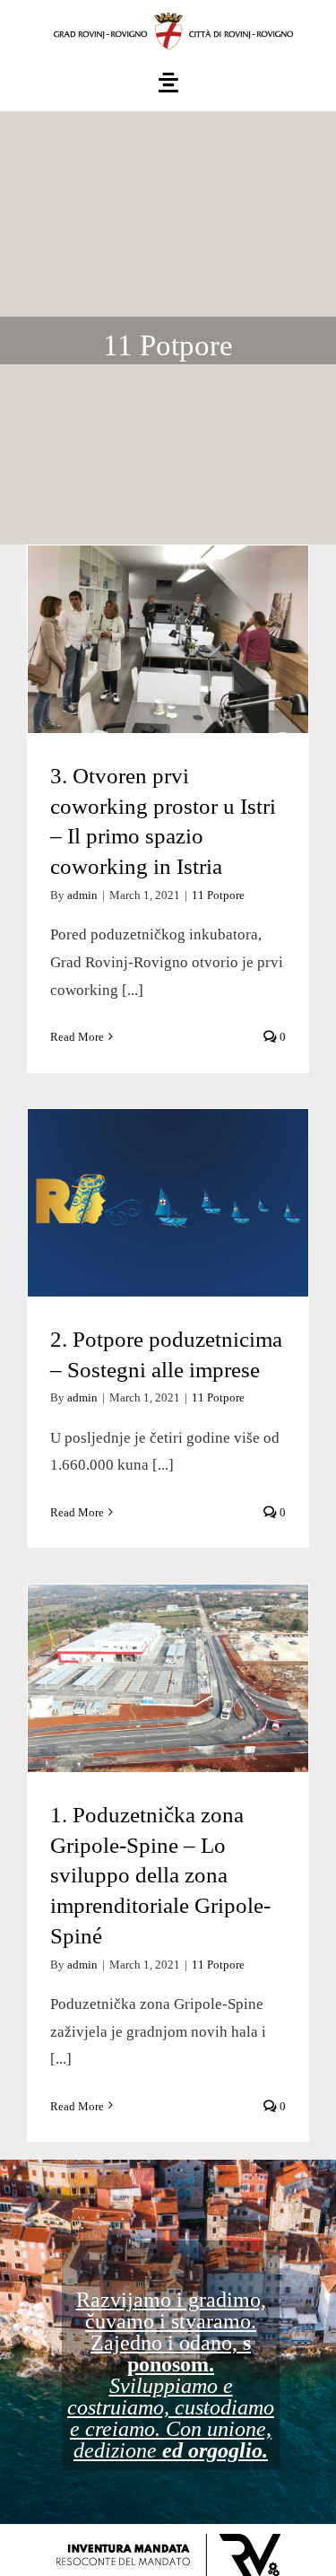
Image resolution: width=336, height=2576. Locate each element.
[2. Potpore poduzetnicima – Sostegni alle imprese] (168, 1203)
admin (82, 895)
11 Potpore (218, 895)
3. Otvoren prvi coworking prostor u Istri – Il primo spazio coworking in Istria (168, 570)
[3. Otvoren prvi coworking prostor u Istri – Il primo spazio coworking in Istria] (168, 639)
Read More (77, 1037)
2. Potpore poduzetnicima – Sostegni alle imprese (168, 1150)
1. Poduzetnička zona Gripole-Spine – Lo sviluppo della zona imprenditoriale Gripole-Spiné (168, 1593)
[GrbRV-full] (168, 17)
